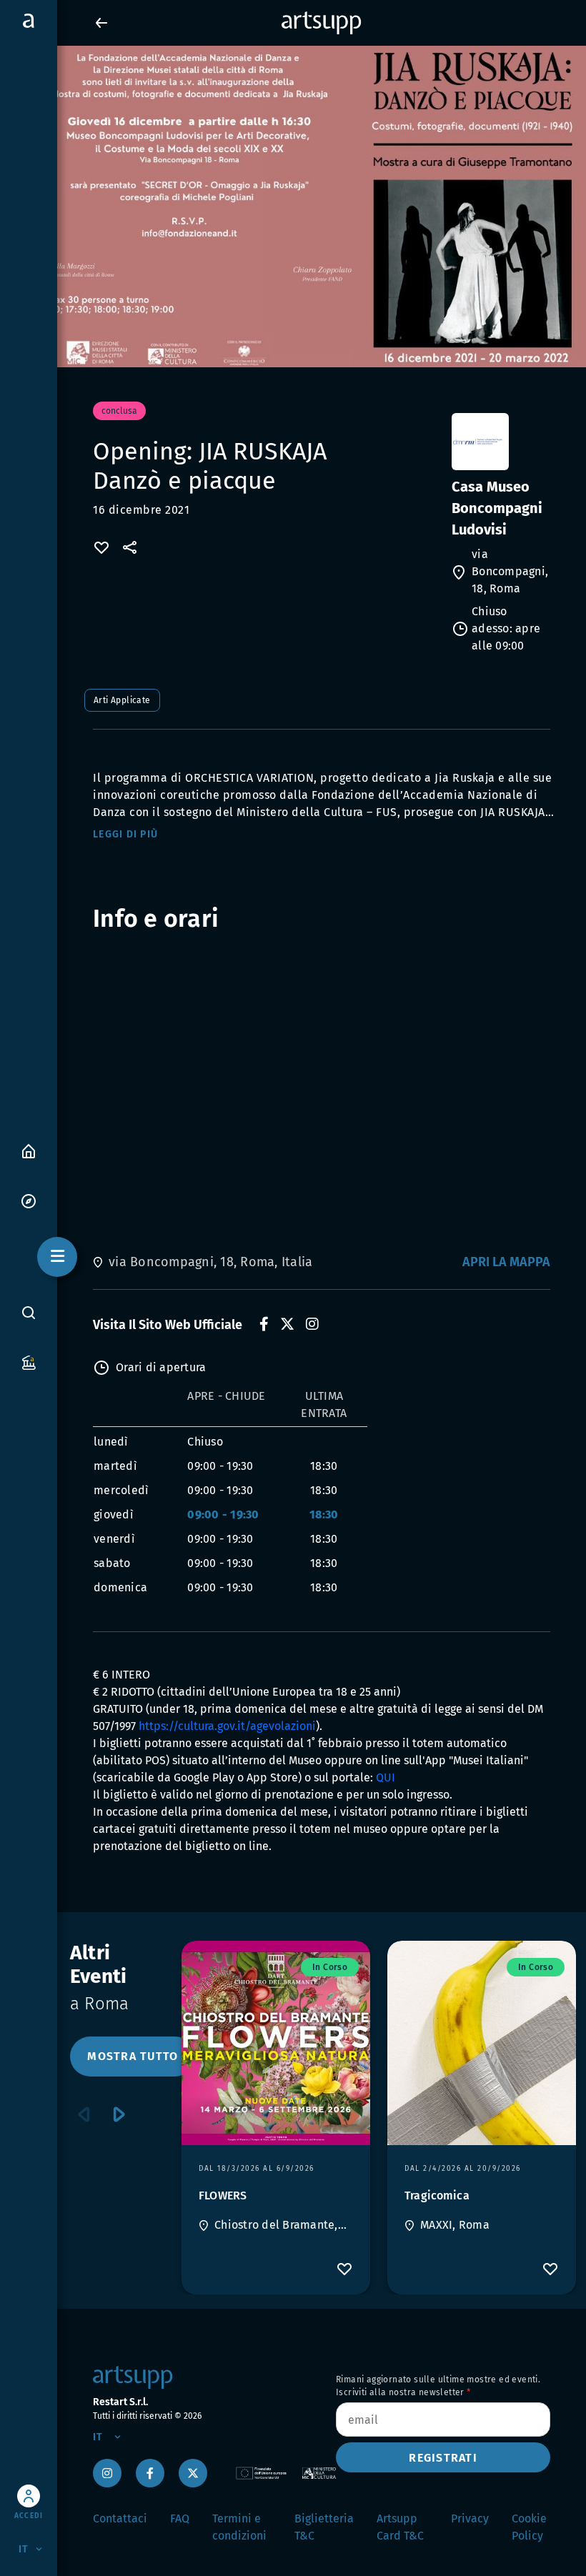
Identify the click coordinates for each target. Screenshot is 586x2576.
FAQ (180, 2518)
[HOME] (29, 1150)
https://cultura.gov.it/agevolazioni (227, 1726)
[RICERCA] (29, 1313)
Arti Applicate (122, 700)
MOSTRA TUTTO (133, 2056)
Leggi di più (125, 834)
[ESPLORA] (29, 1200)
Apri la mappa (506, 1262)
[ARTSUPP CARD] (29, 1362)
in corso (330, 1967)
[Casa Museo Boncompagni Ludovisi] (500, 442)
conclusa (119, 411)
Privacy (470, 2518)
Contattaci (120, 2518)
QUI (386, 1777)
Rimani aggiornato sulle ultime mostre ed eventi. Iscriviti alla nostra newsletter (438, 2386)
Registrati (443, 2458)
